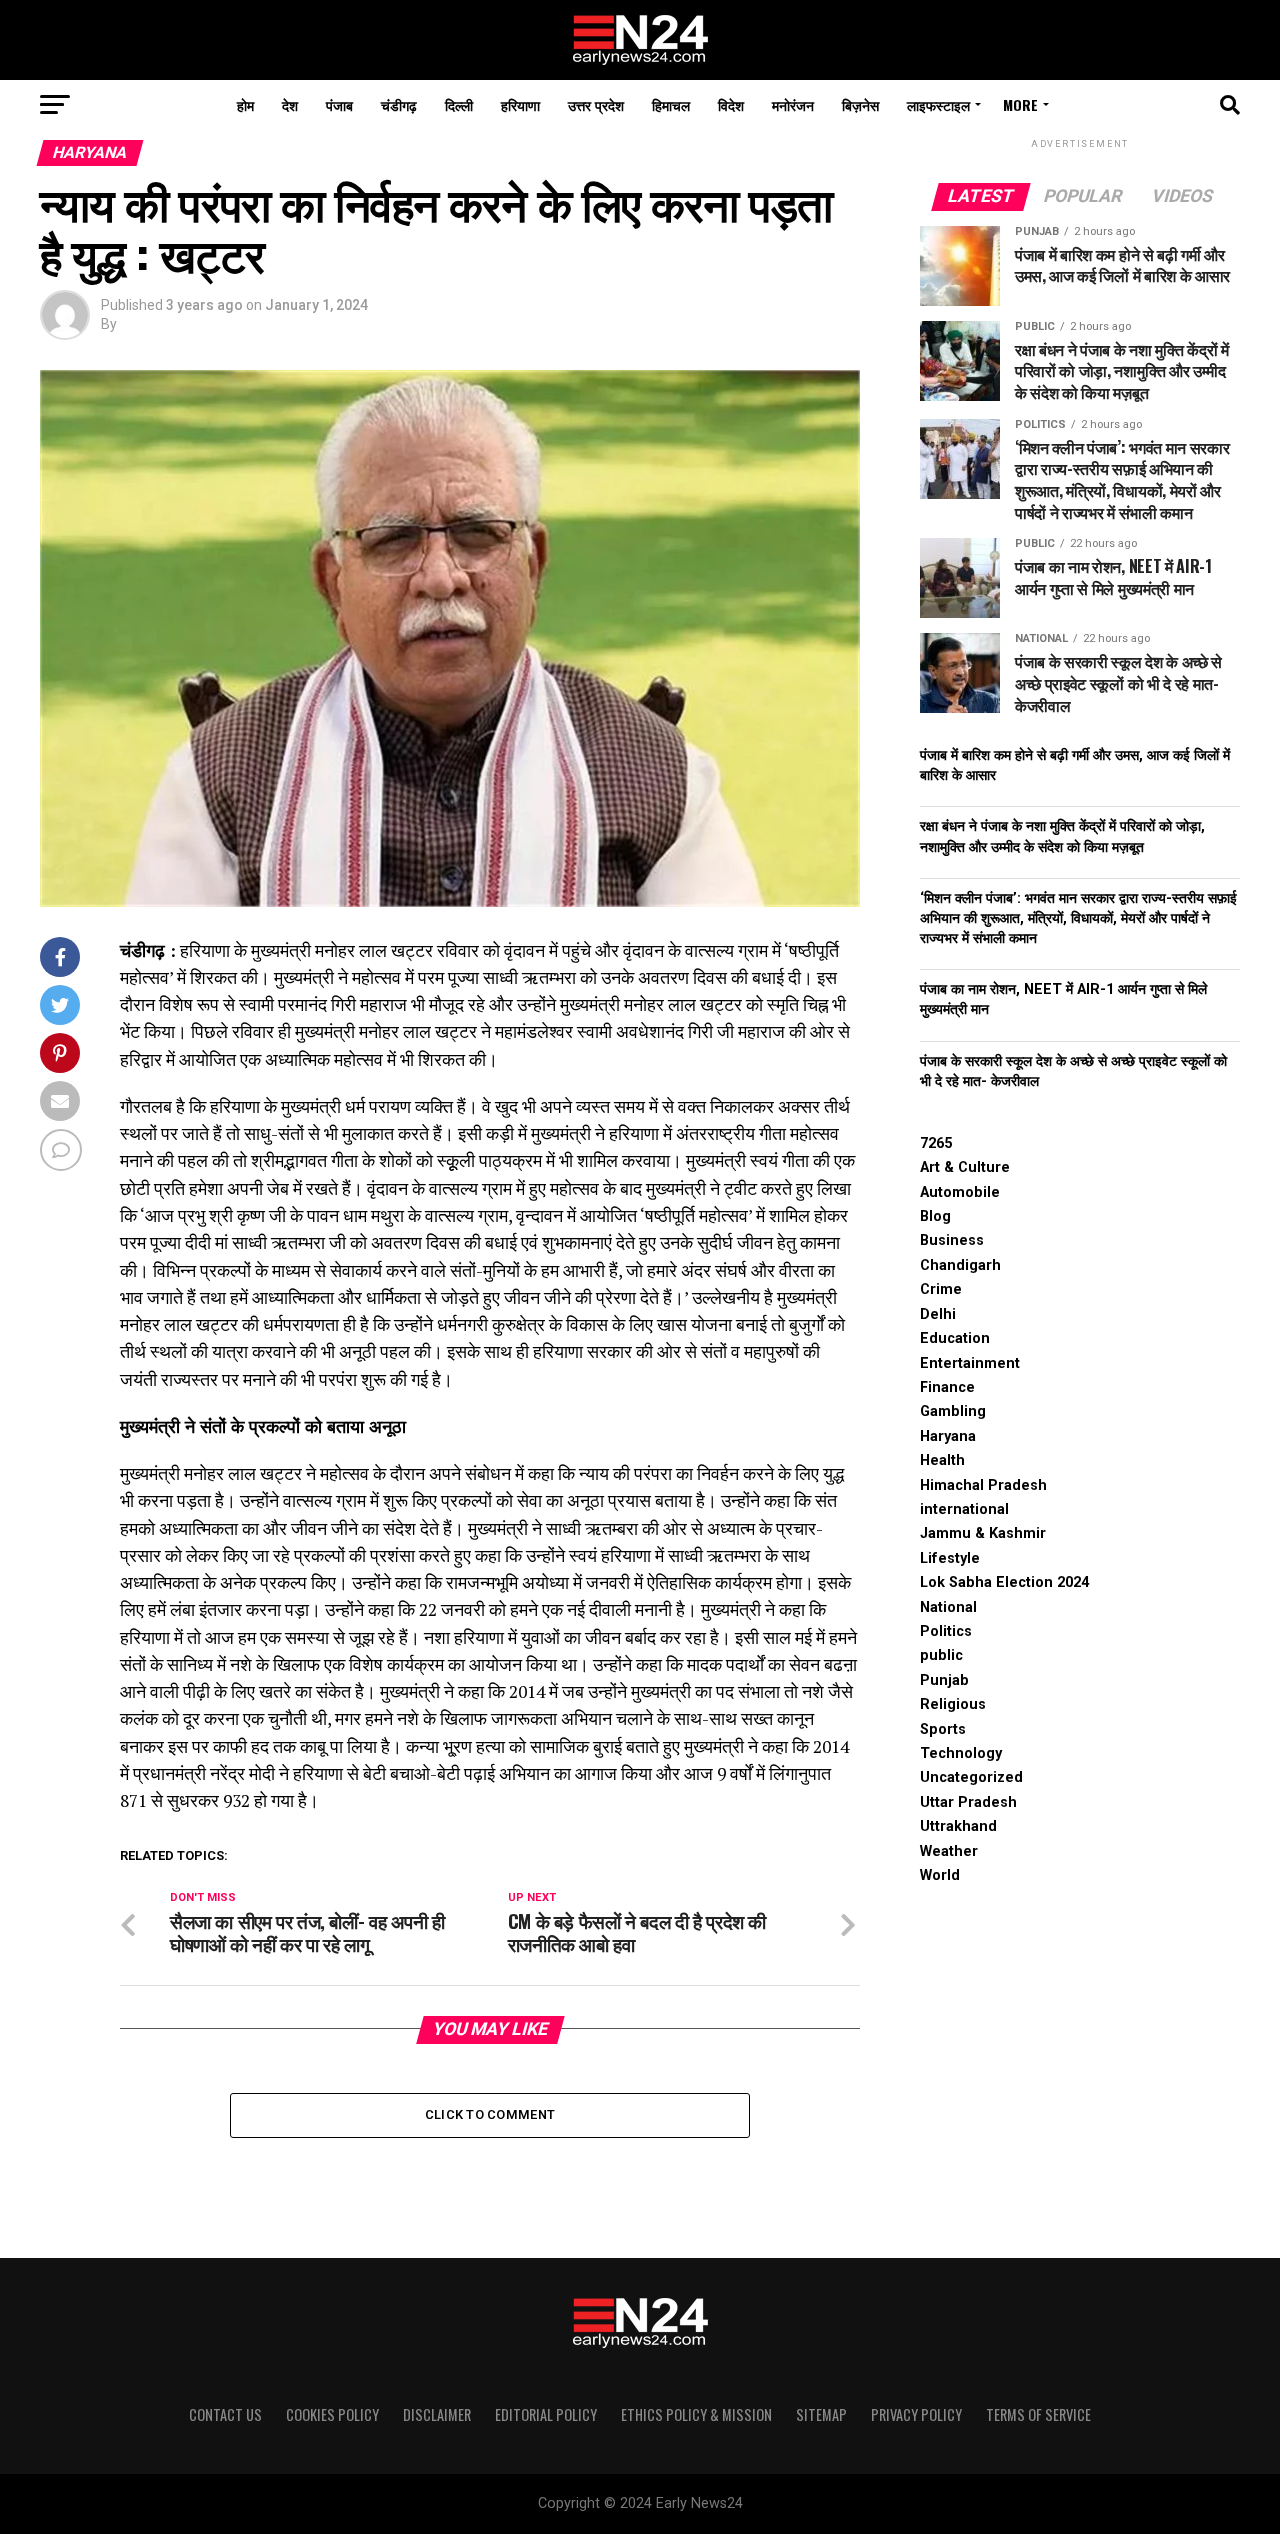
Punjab (944, 1680)
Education (955, 1338)
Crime (941, 1289)
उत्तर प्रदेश (596, 104)
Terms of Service (1038, 2414)
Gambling (953, 1411)
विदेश (731, 104)
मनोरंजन (793, 104)
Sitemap (821, 2414)
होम (245, 104)
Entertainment (970, 1363)
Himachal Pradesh (983, 1485)
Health (942, 1460)
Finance (947, 1387)
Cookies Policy (332, 2414)
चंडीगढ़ (399, 104)
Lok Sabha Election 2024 (1004, 1582)
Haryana (948, 1436)
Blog (935, 1216)
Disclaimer (437, 2414)
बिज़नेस (860, 104)
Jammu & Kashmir (983, 1533)
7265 (936, 1143)
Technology (961, 1753)
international (964, 1509)
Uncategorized (971, 1777)
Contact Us (225, 2414)
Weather (949, 1851)
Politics (946, 1631)
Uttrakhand (958, 1826)
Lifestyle (950, 1558)
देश (290, 104)
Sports (943, 1729)
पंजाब (339, 104)
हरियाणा (520, 104)
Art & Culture (965, 1167)
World (940, 1875)
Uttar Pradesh (968, 1802)
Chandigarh (960, 1265)
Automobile (960, 1192)
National (948, 1607)
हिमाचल (671, 104)
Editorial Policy (546, 2414)
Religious (953, 1704)
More (1020, 104)
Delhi (938, 1314)
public (941, 1655)
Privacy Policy (916, 2414)
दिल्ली (459, 104)
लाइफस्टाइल (938, 104)
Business (952, 1240)
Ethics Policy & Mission (696, 2414)
